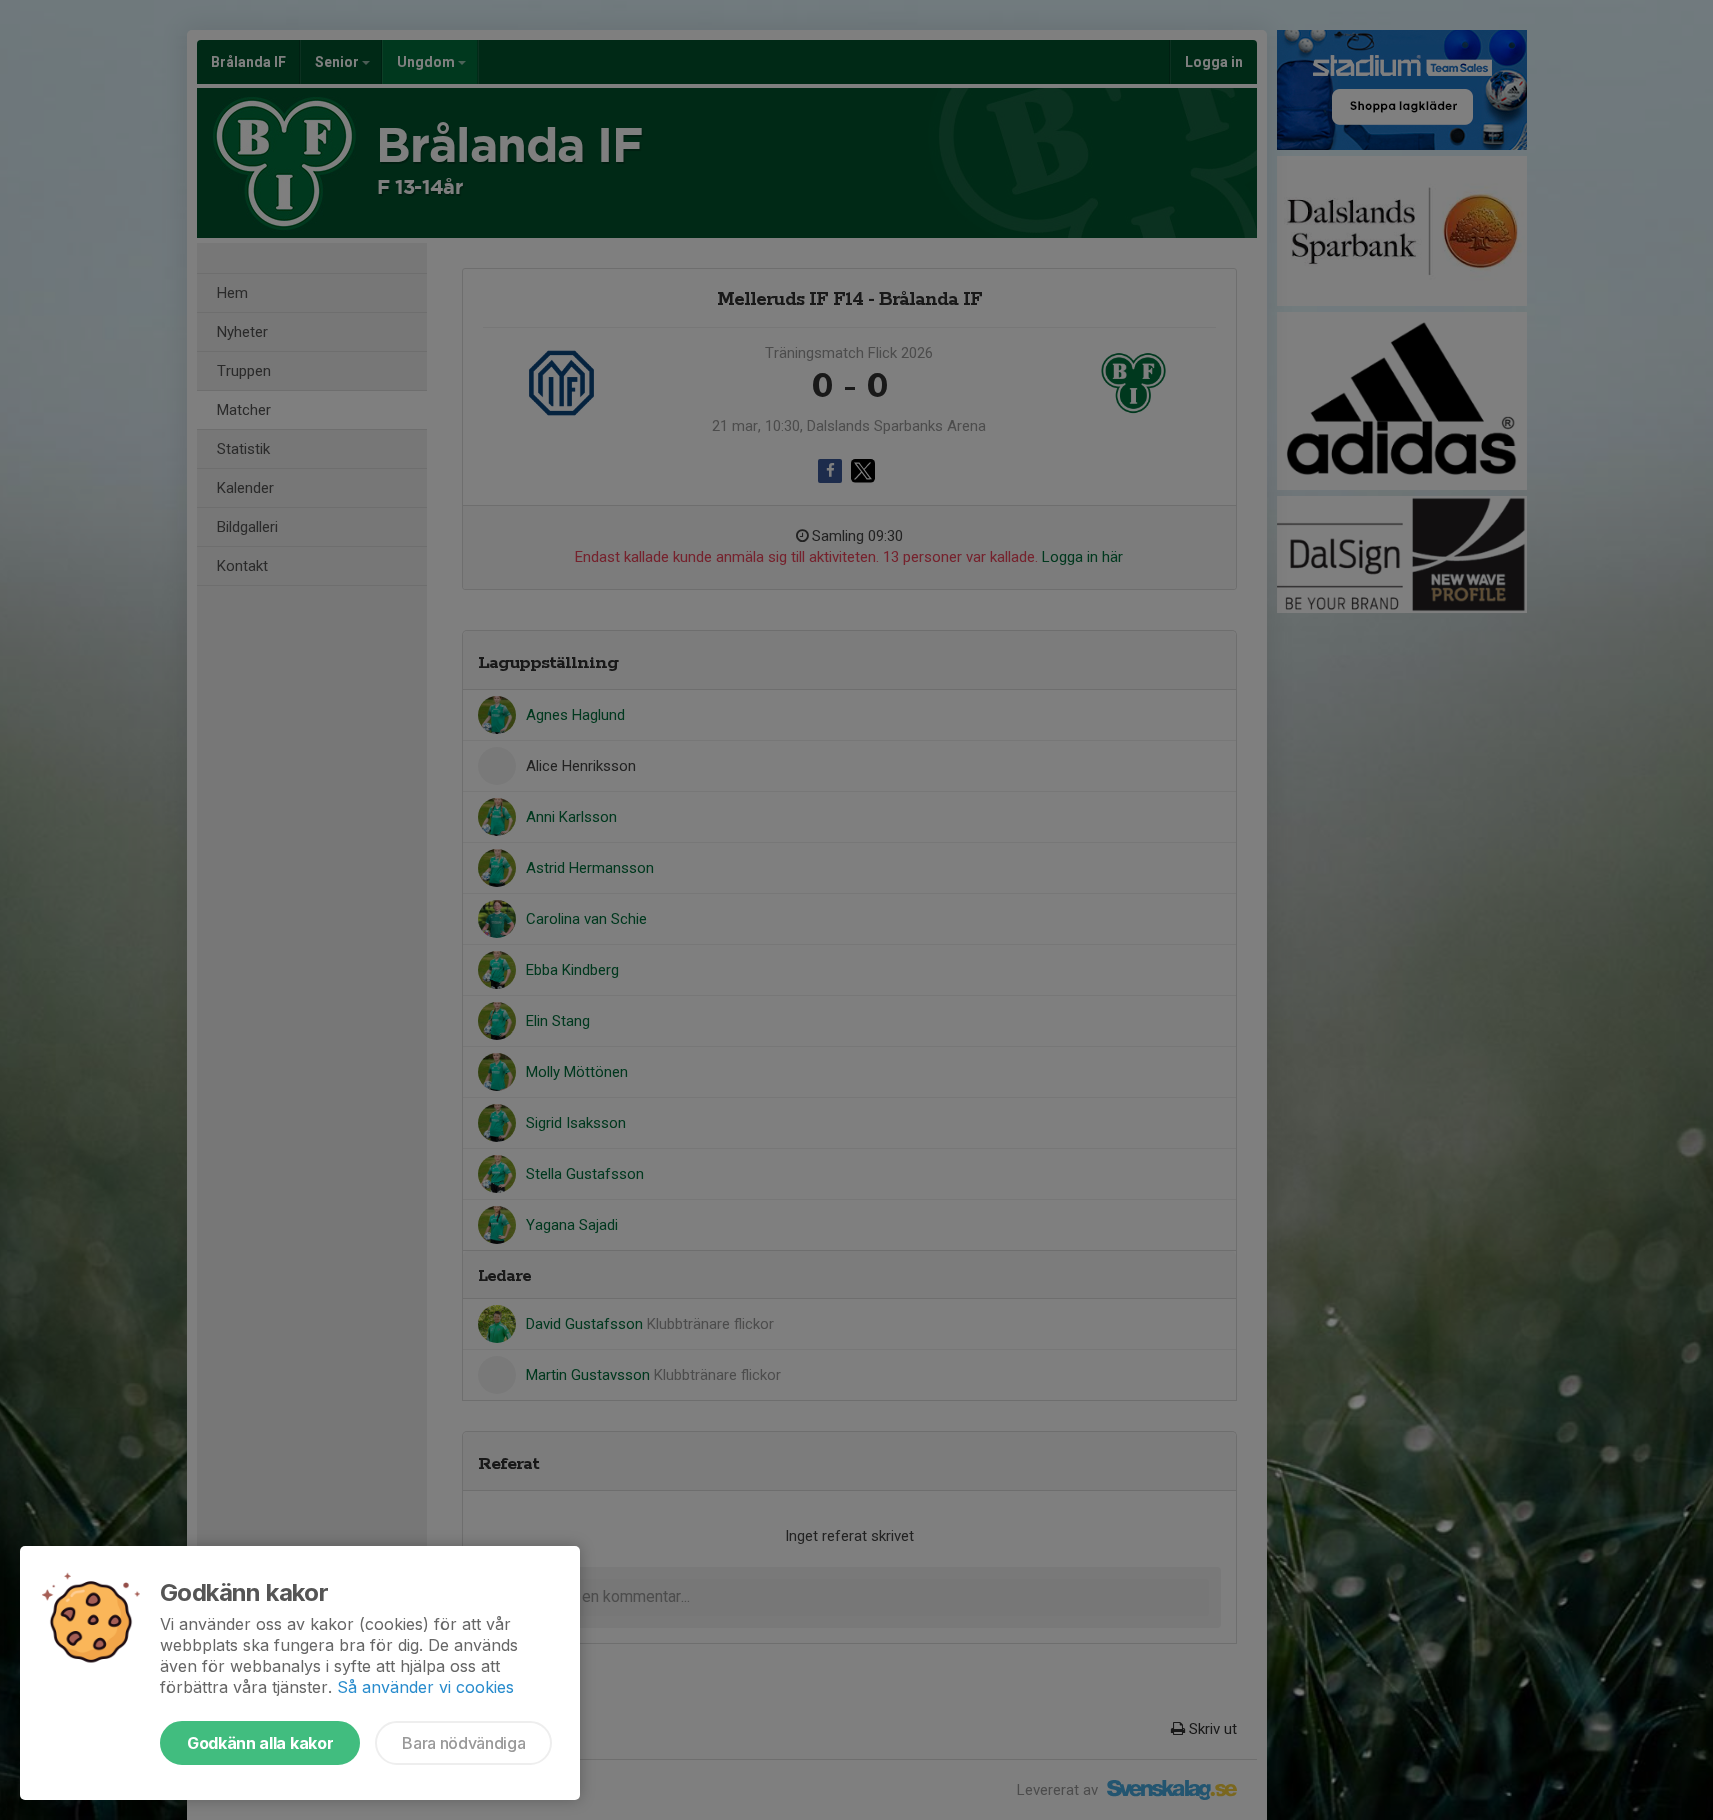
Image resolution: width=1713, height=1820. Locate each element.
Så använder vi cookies (425, 1687)
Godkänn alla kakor (260, 1743)
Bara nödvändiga (463, 1743)
